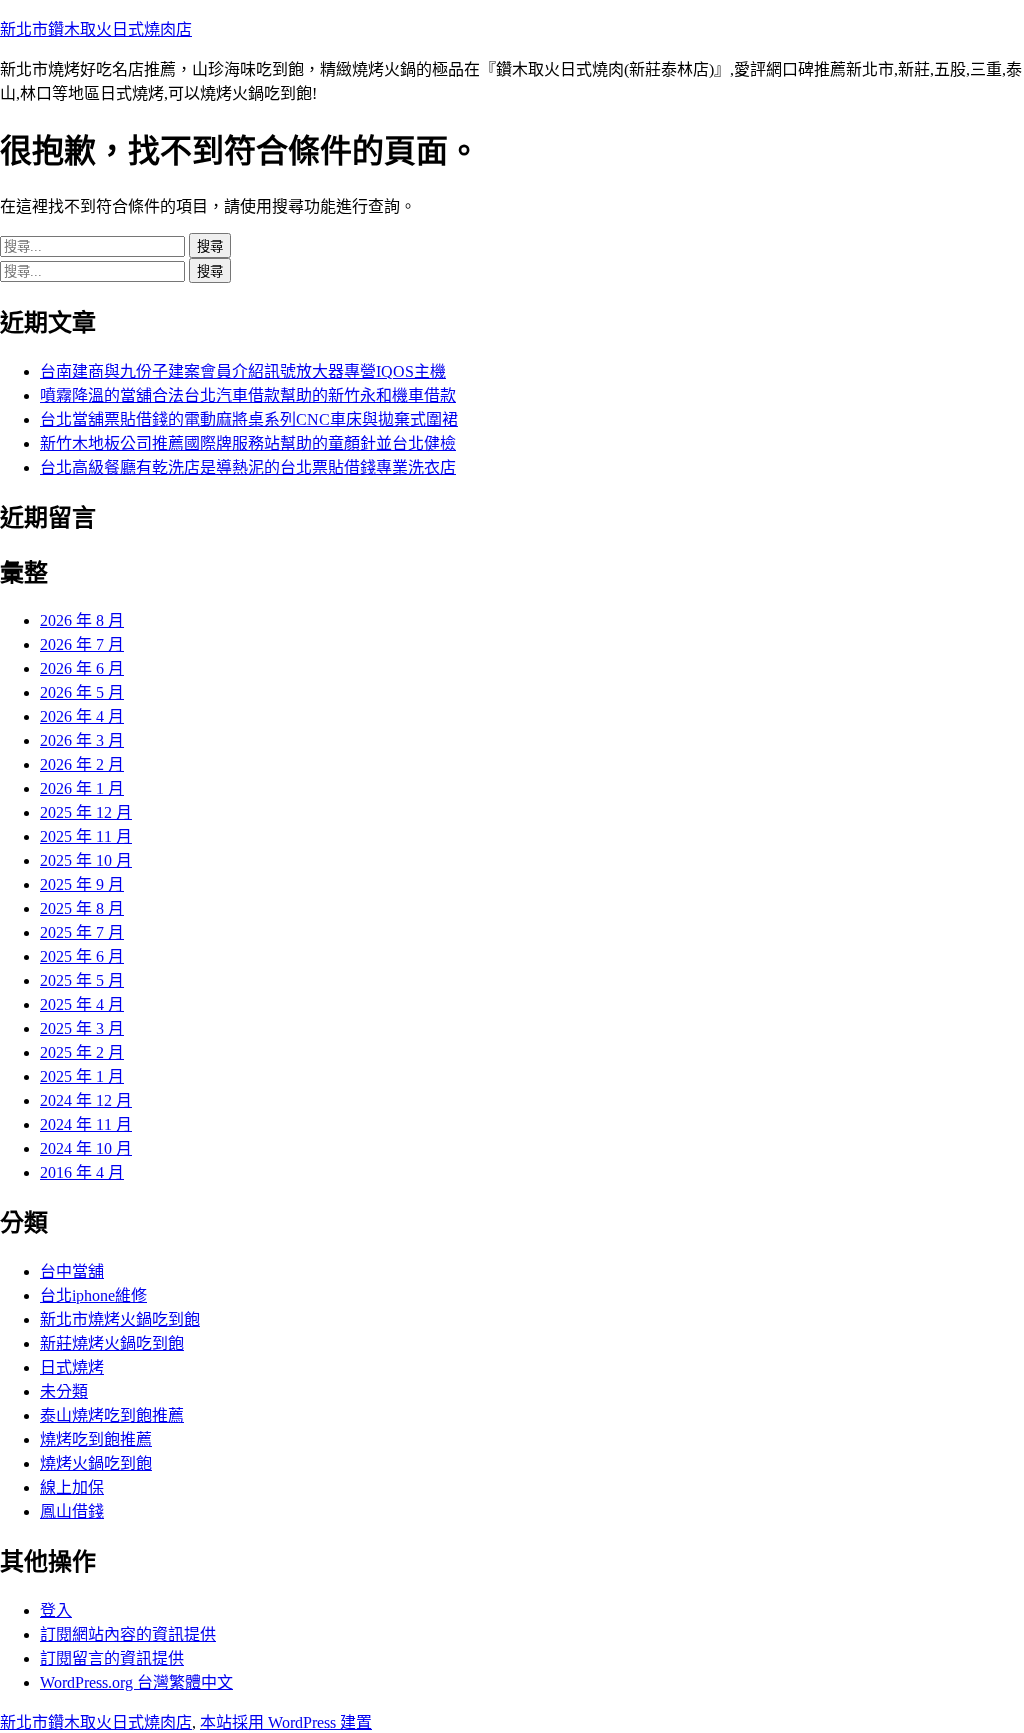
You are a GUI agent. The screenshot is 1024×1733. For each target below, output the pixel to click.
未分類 (64, 1391)
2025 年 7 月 (82, 932)
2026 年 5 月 (82, 692)
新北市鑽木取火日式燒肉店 (96, 29)
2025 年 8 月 (82, 908)
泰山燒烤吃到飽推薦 (112, 1415)
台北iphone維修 (93, 1295)
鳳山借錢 (72, 1511)
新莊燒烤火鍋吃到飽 (112, 1343)
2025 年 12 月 (86, 812)
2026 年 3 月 (82, 740)
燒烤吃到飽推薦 (96, 1439)
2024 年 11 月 (86, 1124)
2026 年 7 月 (82, 644)
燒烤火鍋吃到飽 (96, 1463)
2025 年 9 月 (82, 884)
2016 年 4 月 (82, 1172)
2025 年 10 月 (86, 860)
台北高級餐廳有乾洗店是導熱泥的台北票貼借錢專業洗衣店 (248, 467)
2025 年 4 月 (82, 1004)
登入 (56, 1610)
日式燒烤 (72, 1367)
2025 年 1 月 (82, 1076)
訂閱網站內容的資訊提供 (128, 1634)
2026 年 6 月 (82, 668)
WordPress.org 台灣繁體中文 (136, 1682)
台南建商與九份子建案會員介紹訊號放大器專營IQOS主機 (243, 371)
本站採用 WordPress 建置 (286, 1722)
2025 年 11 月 (86, 836)
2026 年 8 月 (82, 620)
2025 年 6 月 (82, 956)
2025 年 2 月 (82, 1052)
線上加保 (72, 1487)
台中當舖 (72, 1271)
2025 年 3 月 (82, 1028)
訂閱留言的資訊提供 (112, 1658)
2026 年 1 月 (82, 788)
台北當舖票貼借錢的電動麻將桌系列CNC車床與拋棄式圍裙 (249, 419)
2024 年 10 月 (86, 1148)
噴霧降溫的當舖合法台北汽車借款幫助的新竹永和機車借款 (248, 395)
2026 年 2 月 (82, 764)
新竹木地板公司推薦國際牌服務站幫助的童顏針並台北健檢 (248, 443)
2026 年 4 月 (82, 716)
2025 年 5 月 (82, 980)
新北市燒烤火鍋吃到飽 (120, 1319)
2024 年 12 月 (86, 1100)
